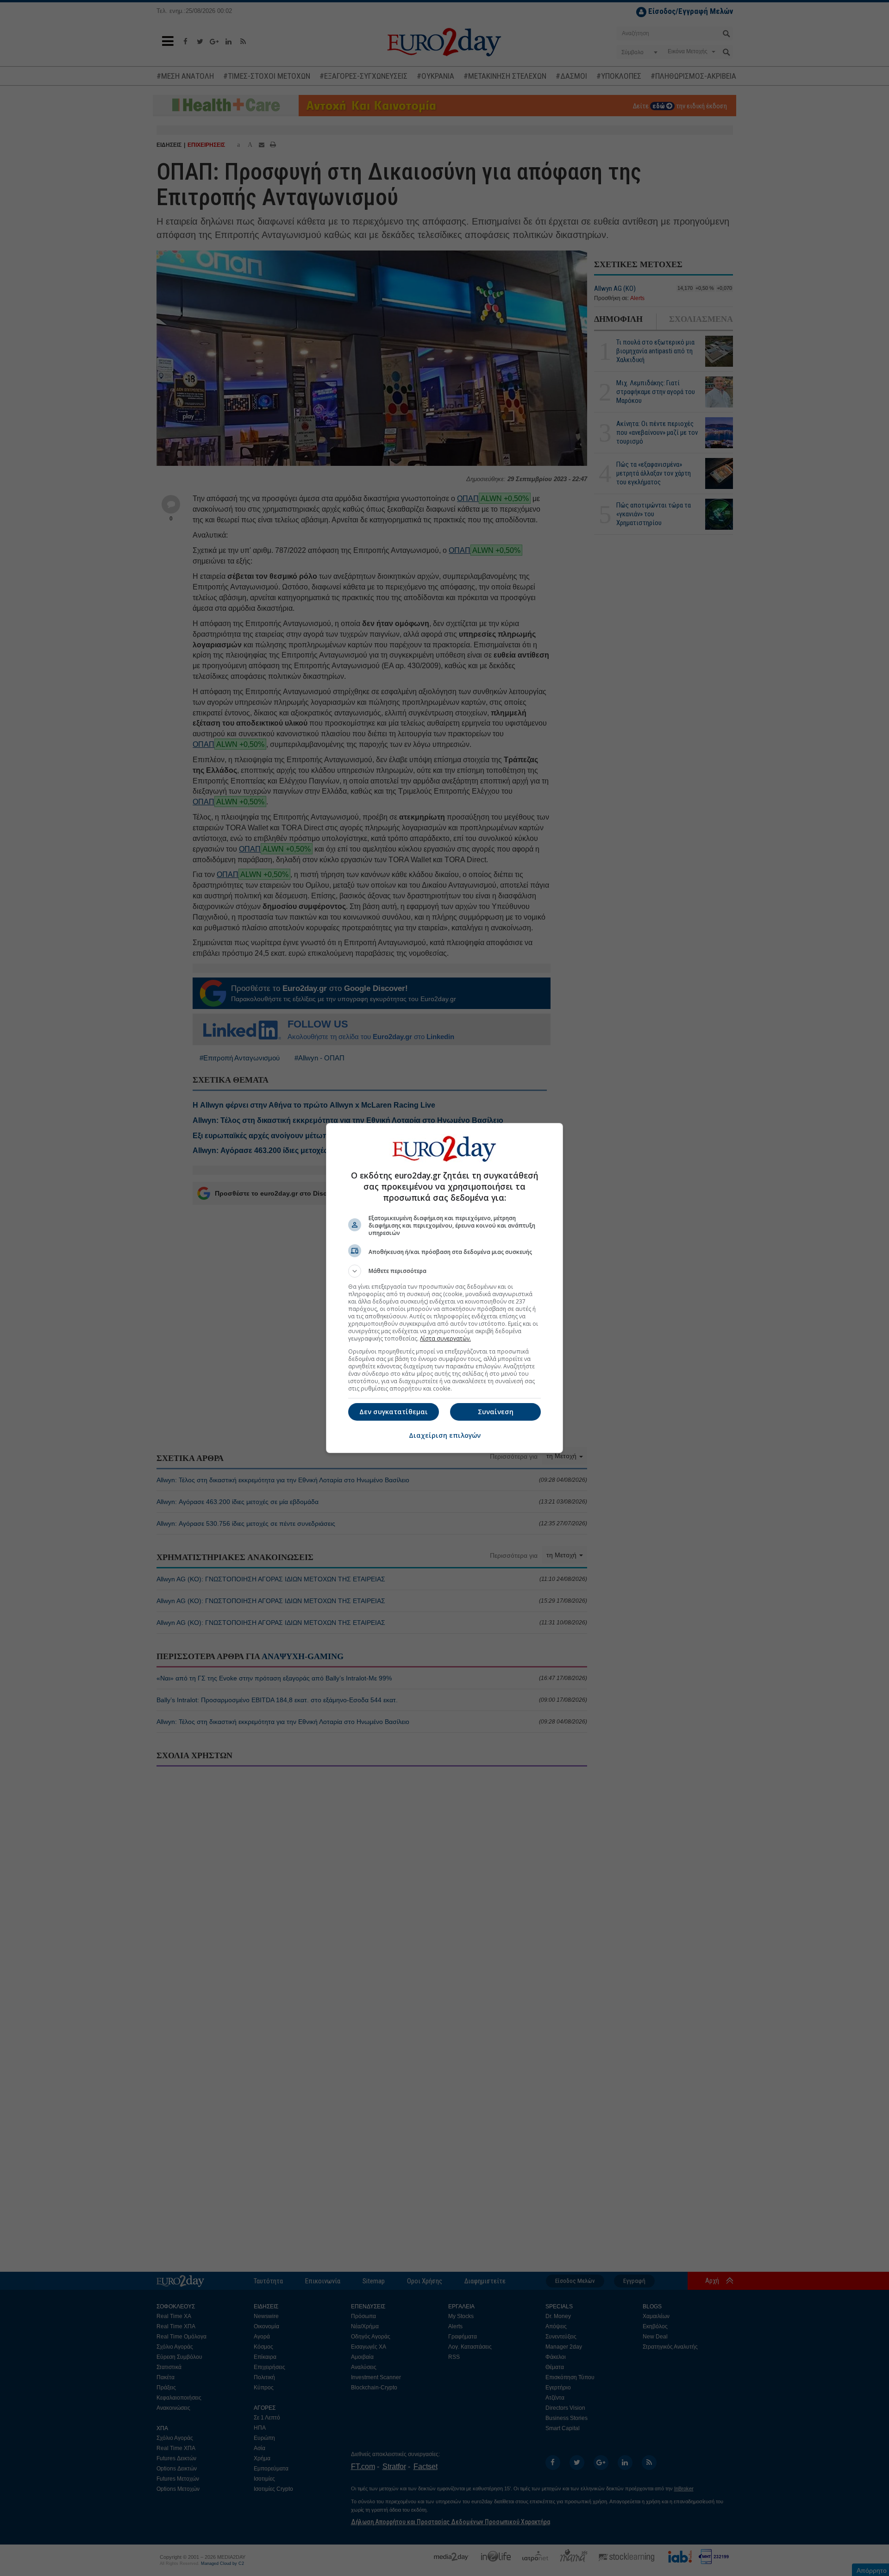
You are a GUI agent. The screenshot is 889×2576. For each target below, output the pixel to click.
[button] (444, 1271)
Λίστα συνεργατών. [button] (445, 1338)
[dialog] (444, 1288)
